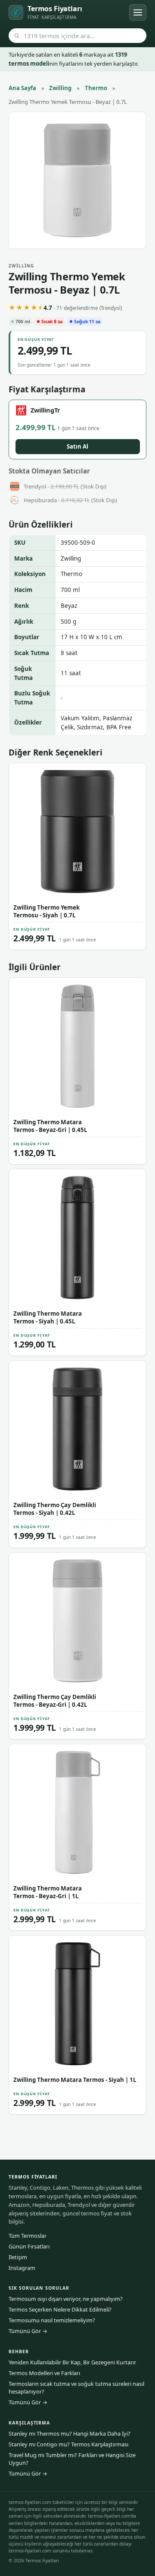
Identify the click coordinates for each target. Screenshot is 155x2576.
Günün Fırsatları (29, 2246)
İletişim (18, 2257)
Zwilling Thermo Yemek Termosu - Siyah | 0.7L (46, 911)
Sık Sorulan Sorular (39, 2288)
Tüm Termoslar (28, 2236)
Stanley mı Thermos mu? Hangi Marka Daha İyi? (70, 2433)
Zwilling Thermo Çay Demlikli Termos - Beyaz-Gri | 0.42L (55, 1701)
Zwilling (60, 88)
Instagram (22, 2268)
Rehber (19, 2351)
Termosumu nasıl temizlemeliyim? (52, 2320)
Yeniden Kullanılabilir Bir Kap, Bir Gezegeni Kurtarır (72, 2362)
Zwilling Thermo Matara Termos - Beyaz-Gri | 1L (48, 1892)
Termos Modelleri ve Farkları (44, 2373)
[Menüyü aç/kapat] (138, 12)
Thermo (96, 88)
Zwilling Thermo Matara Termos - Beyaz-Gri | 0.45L (50, 1126)
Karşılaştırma (29, 2423)
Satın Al (77, 446)
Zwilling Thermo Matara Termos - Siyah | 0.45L (48, 1317)
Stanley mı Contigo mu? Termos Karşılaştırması (68, 2444)
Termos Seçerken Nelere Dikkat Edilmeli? (60, 2309)
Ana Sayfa (22, 88)
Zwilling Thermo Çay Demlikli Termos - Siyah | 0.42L (55, 1509)
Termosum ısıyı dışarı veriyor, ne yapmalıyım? (66, 2299)
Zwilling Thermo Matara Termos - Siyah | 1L (75, 2080)
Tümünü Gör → (28, 2331)
